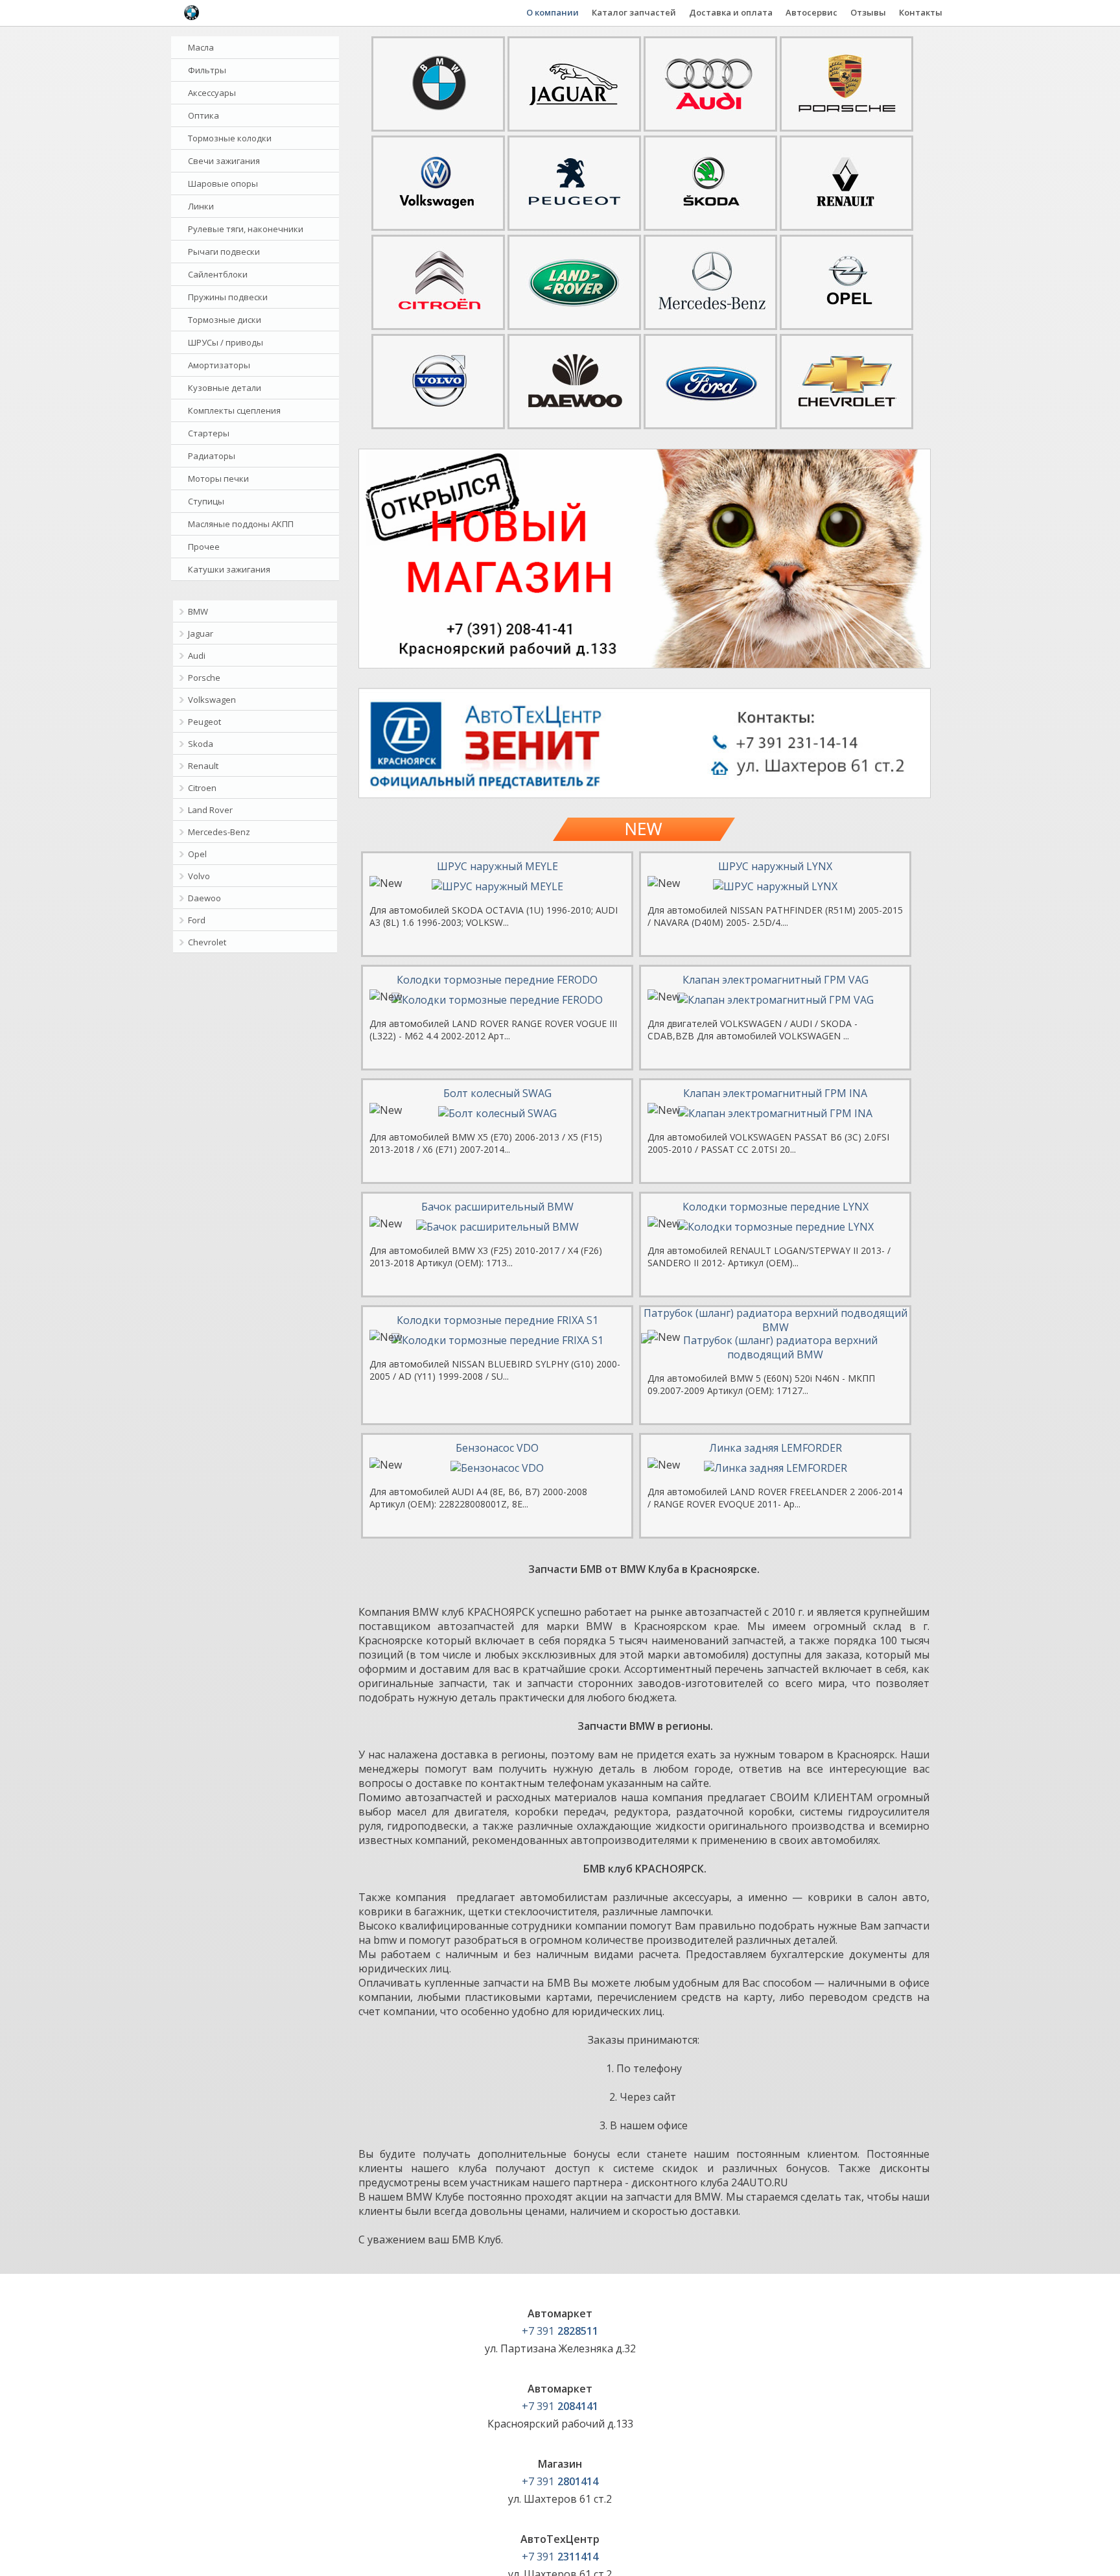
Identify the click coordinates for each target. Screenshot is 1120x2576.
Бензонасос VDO (497, 1448)
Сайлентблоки (218, 274)
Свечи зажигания (224, 161)
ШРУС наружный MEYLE (497, 866)
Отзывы (868, 12)
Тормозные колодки (230, 138)
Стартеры (209, 433)
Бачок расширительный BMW (497, 1207)
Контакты (921, 12)
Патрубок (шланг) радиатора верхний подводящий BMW (776, 1320)
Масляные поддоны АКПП (241, 524)
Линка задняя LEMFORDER (776, 1448)
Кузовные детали (225, 388)
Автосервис (811, 12)
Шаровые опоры (223, 183)
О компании (553, 12)
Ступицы (206, 501)
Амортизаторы (219, 365)
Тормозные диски (225, 320)
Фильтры (207, 70)
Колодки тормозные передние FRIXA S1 (497, 1320)
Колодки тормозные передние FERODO (497, 980)
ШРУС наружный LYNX (775, 866)
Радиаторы (212, 456)
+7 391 (560, 2331)
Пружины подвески (228, 297)
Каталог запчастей (634, 12)
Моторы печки (218, 479)
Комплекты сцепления (234, 410)
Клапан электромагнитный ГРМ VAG (776, 980)
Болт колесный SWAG (497, 1093)
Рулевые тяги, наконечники (246, 229)
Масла (201, 47)
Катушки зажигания (229, 569)
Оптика (204, 115)
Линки (201, 206)
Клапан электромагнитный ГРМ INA (775, 1093)
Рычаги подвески (224, 252)
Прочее (204, 547)
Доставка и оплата (731, 12)
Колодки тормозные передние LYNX (776, 1207)
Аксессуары (212, 93)
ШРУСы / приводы (226, 342)
